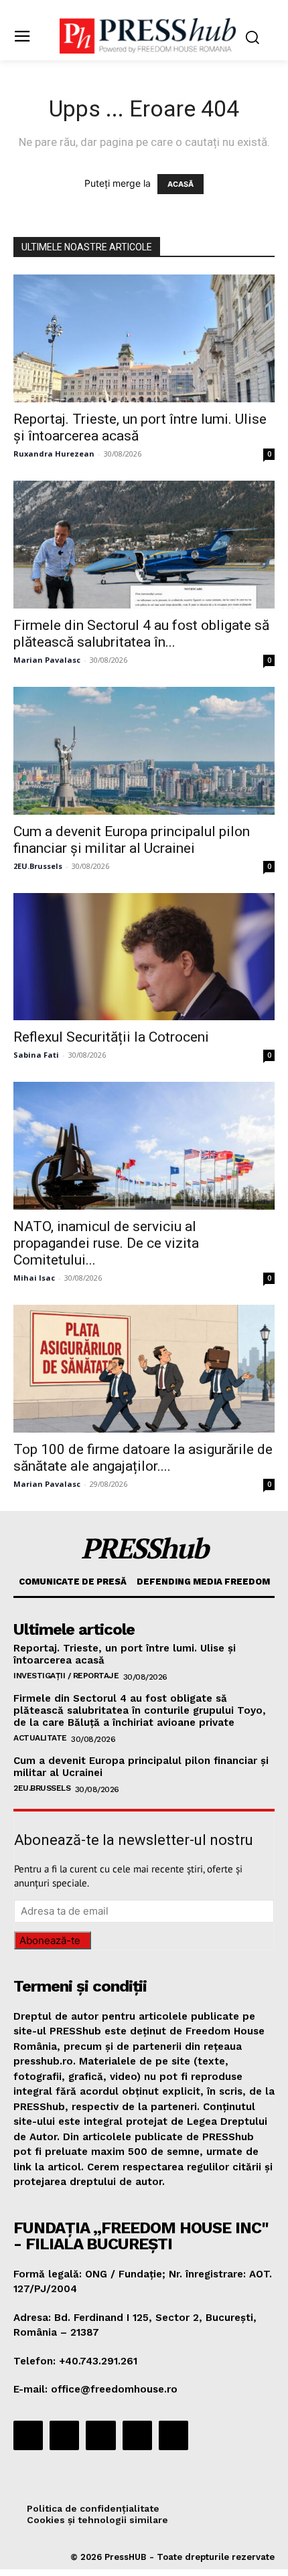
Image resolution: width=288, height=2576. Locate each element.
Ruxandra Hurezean (54, 454)
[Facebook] (28, 2435)
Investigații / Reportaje (66, 1676)
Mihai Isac (34, 1278)
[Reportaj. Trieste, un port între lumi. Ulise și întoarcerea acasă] (144, 338)
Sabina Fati (36, 1055)
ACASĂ (181, 184)
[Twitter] (137, 2435)
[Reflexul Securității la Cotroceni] (144, 957)
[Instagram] (64, 2435)
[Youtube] (173, 2435)
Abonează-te (50, 1940)
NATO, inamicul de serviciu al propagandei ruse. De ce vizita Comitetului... (106, 1243)
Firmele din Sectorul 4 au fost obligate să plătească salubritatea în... (141, 634)
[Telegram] (100, 2435)
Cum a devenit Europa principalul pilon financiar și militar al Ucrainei (132, 840)
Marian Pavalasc (47, 660)
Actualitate (40, 1738)
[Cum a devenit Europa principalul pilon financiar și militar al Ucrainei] (144, 751)
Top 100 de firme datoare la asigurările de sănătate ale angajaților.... (143, 1458)
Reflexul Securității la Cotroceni (111, 1037)
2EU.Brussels (38, 866)
